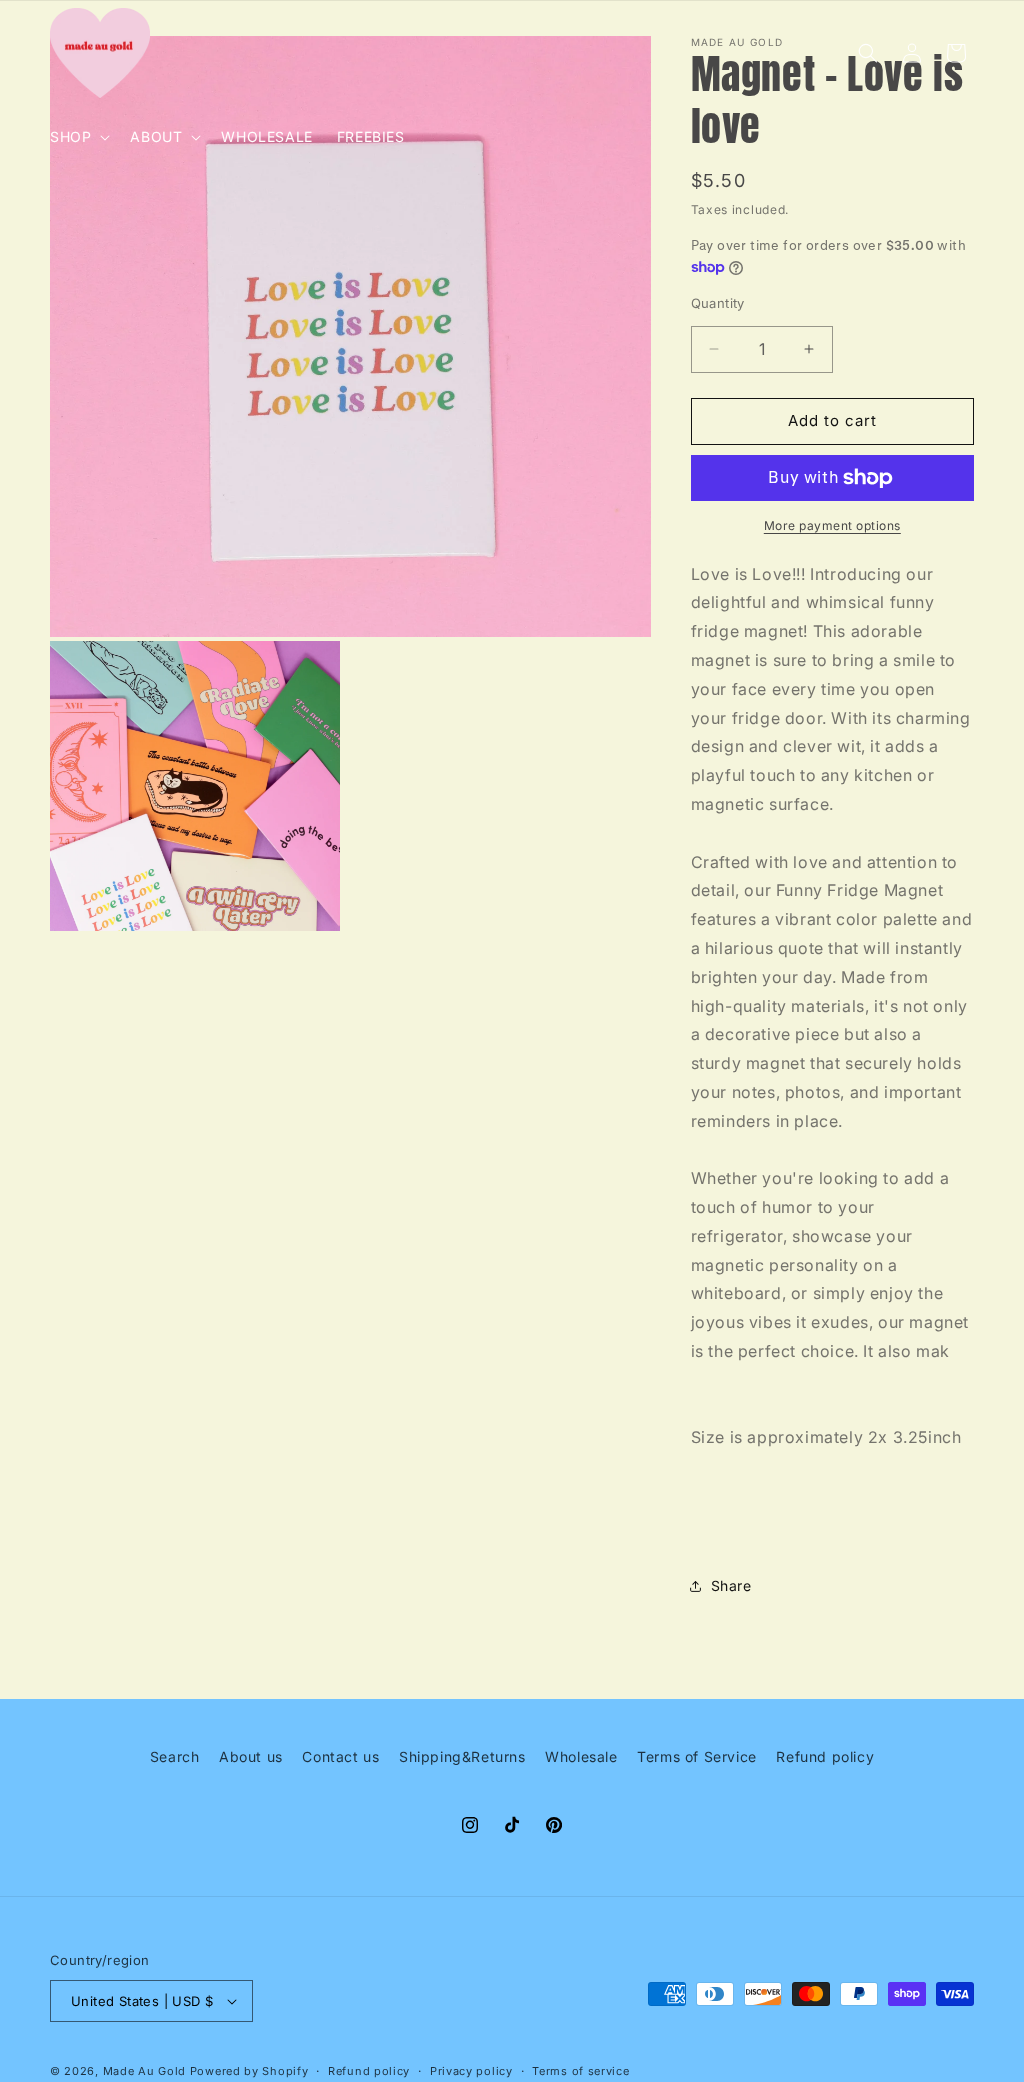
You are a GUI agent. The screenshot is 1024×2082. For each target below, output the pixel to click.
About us (251, 1756)
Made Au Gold (144, 2071)
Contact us (340, 1756)
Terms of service (580, 2071)
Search (175, 1756)
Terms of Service (697, 1756)
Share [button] (731, 1585)
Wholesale (581, 1756)
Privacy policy (471, 2071)
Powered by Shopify (249, 2071)
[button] (78, 137)
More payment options (832, 525)
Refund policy (825, 1756)
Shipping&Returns (462, 1756)
